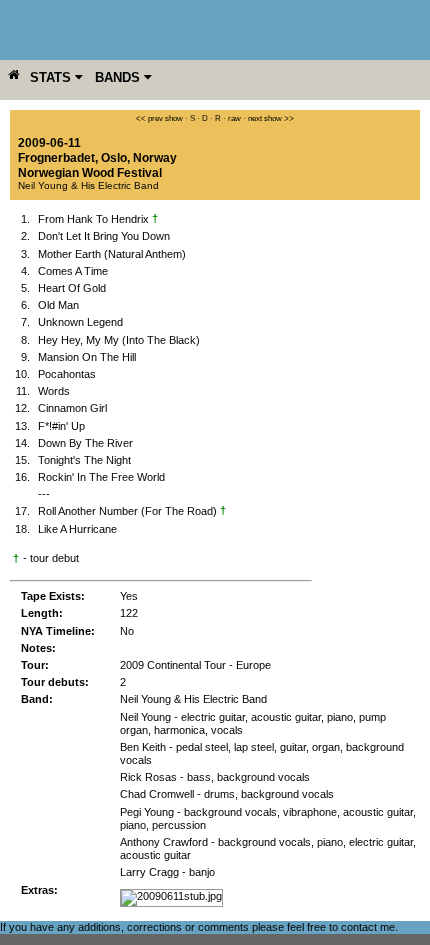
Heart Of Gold (72, 288)
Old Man (58, 305)
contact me (368, 927)
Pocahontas (67, 374)
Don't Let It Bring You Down (104, 236)
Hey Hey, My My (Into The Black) (119, 340)
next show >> (271, 118)
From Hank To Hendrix (98, 219)
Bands (119, 77)
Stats (52, 77)
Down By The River (85, 443)
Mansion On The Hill (87, 357)
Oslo (114, 158)
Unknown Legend (80, 322)
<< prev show (159, 118)
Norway (155, 158)
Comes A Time (73, 271)
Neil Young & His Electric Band (88, 185)
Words (54, 391)
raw (234, 118)
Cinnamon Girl (72, 408)
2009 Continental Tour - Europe (195, 665)
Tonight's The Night (84, 460)
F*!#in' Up (61, 426)
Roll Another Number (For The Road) (132, 511)
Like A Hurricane (77, 529)
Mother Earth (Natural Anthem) (112, 254)
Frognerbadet (56, 158)
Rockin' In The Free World (101, 477)
